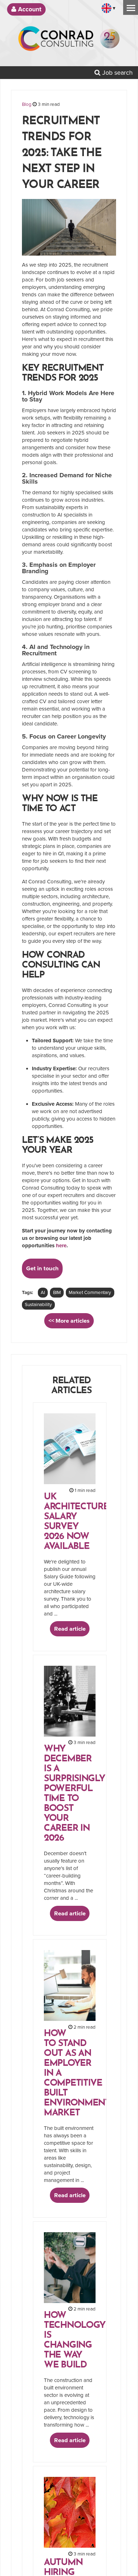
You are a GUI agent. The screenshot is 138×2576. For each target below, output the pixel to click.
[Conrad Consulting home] (56, 41)
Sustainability (38, 1305)
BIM (57, 1293)
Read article (70, 1629)
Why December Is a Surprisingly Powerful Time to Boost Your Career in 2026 (74, 1794)
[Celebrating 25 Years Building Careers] (110, 41)
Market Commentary (90, 1293)
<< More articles (69, 1321)
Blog (27, 104)
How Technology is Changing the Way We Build (75, 2340)
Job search (117, 73)
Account (29, 9)
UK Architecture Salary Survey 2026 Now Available (76, 1522)
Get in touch (42, 1269)
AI (43, 1293)
